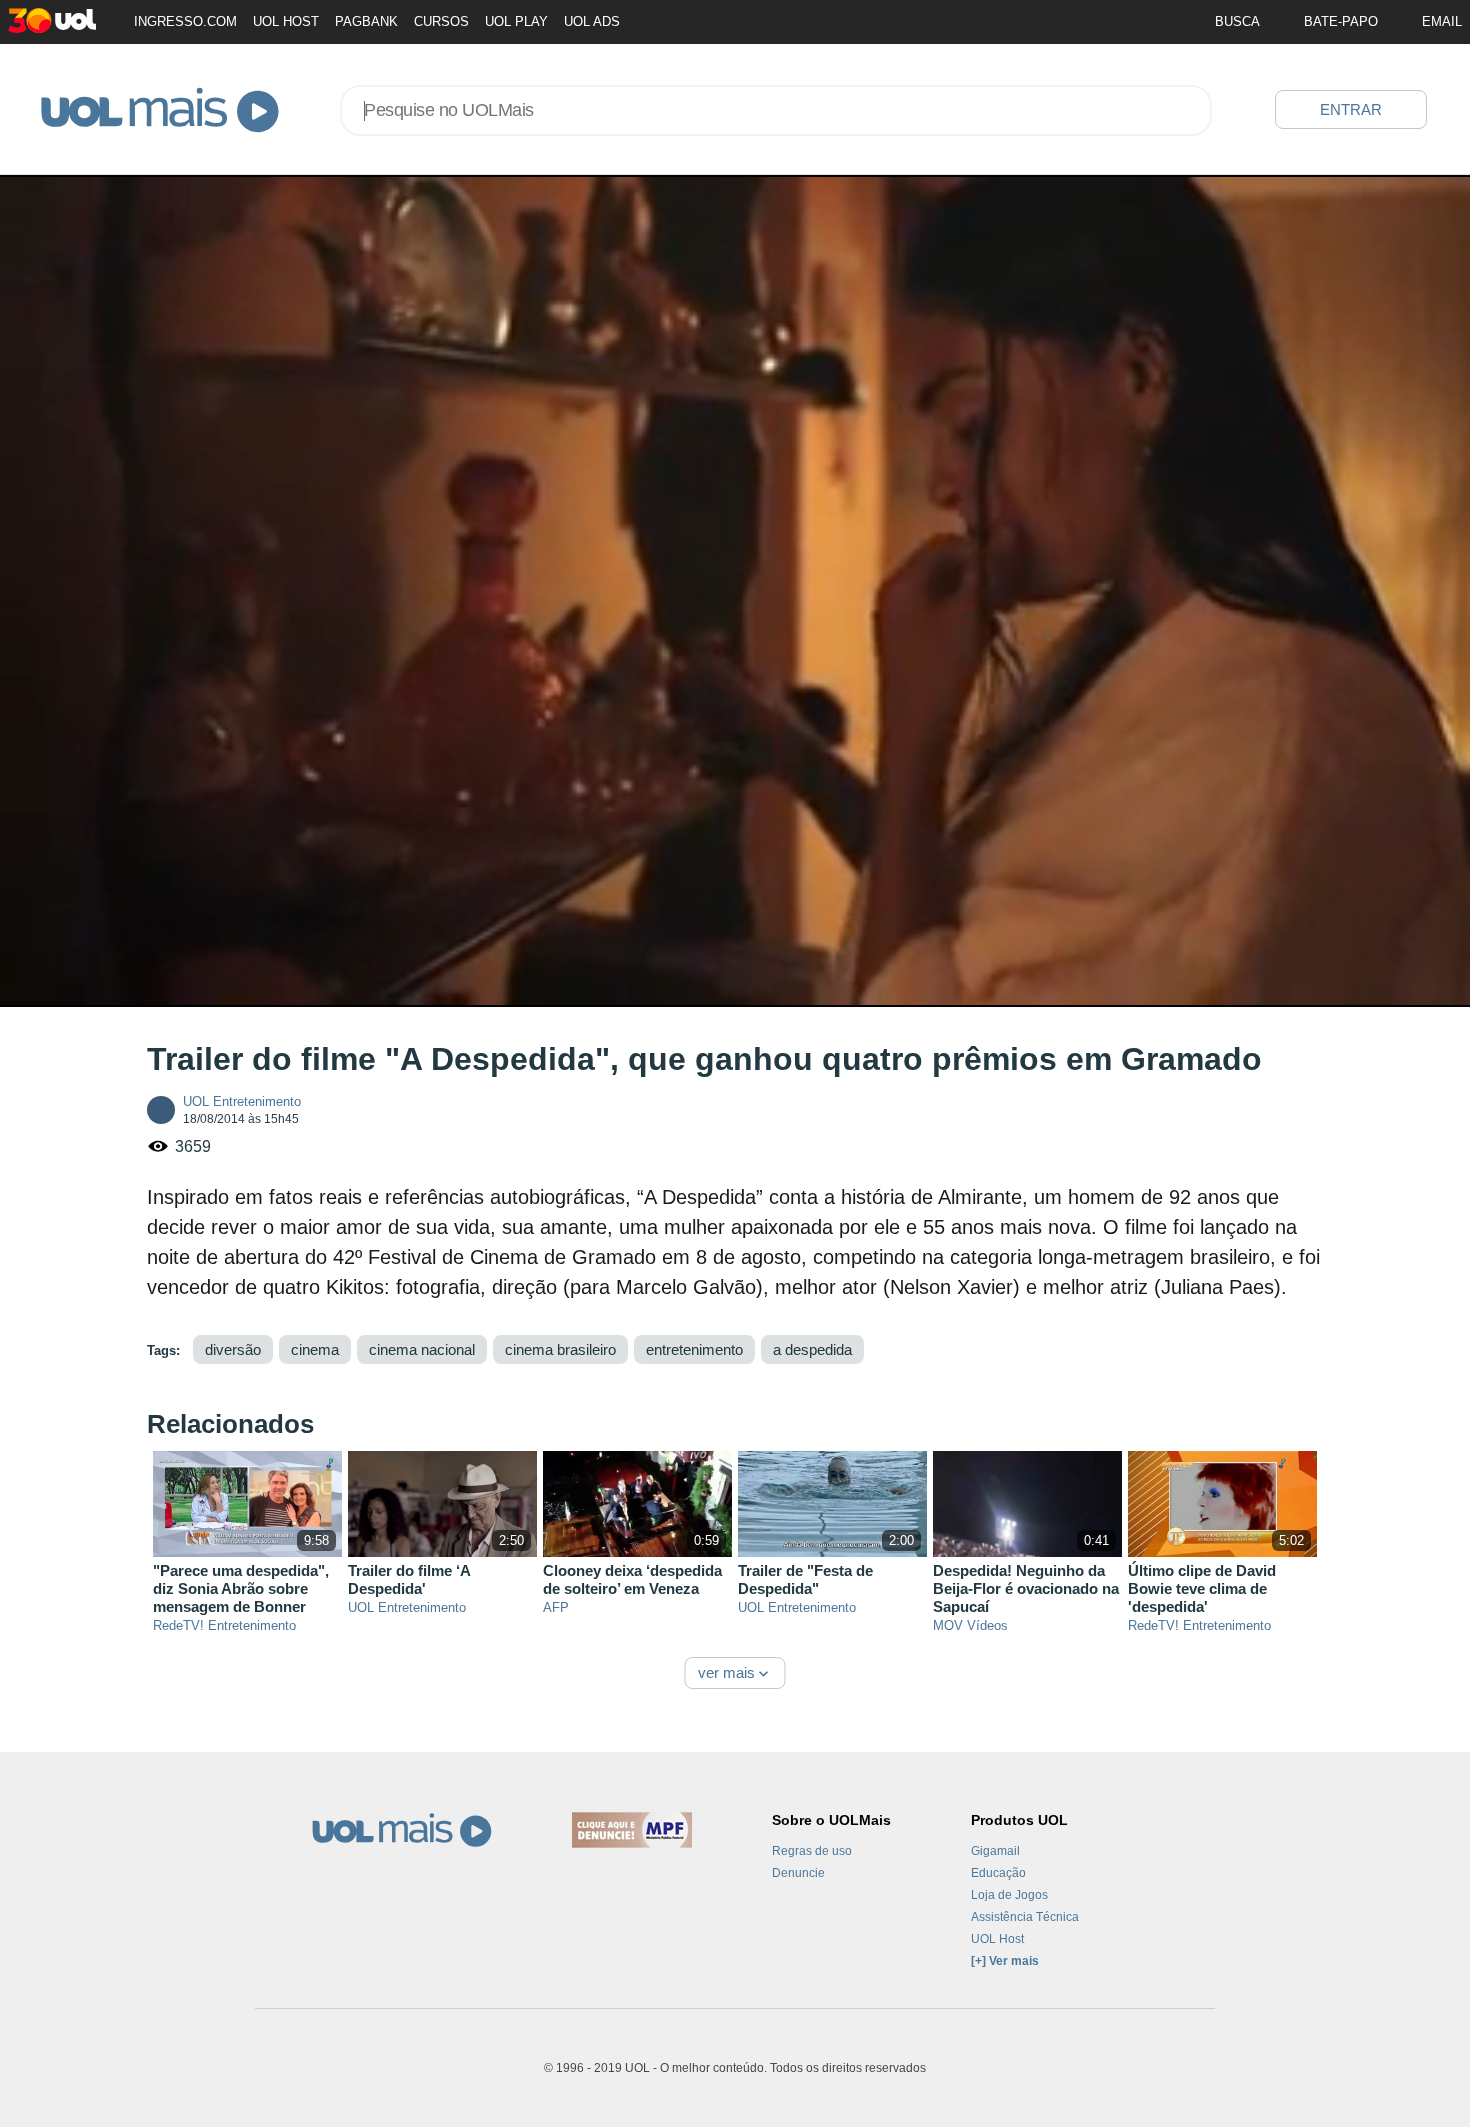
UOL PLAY (516, 21)
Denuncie (798, 1873)
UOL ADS (592, 21)
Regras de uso (812, 1851)
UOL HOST (286, 21)
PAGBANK (366, 21)
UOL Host (997, 1939)
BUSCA (1237, 21)
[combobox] (776, 110)
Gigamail (995, 1851)
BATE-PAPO (1341, 21)
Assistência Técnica (1025, 1917)
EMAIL (1442, 21)
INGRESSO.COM (185, 21)
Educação (998, 1873)
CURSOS (441, 21)
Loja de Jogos (1009, 1895)
